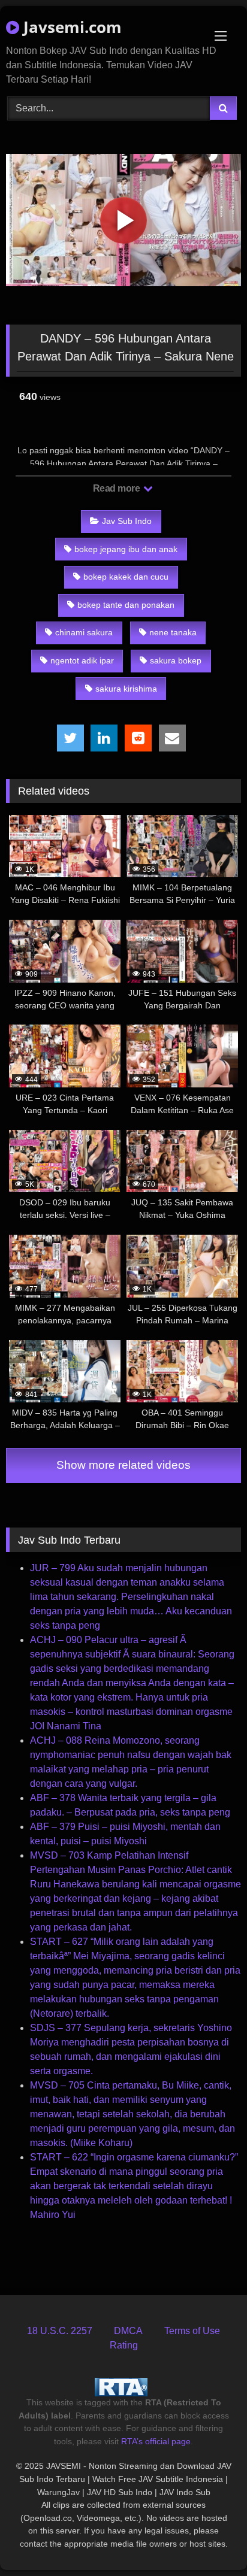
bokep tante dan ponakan (126, 605)
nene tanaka (173, 632)
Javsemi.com (70, 27)
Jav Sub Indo (127, 521)
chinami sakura (84, 632)
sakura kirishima (126, 689)
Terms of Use (192, 2331)
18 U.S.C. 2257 (60, 2331)
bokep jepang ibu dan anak (126, 549)
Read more (118, 488)
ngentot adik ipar (82, 660)
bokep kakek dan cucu (126, 577)
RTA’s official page (156, 2441)
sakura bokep (176, 660)
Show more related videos (123, 1465)
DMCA (128, 2331)
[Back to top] (210, 2540)
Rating (124, 2345)
